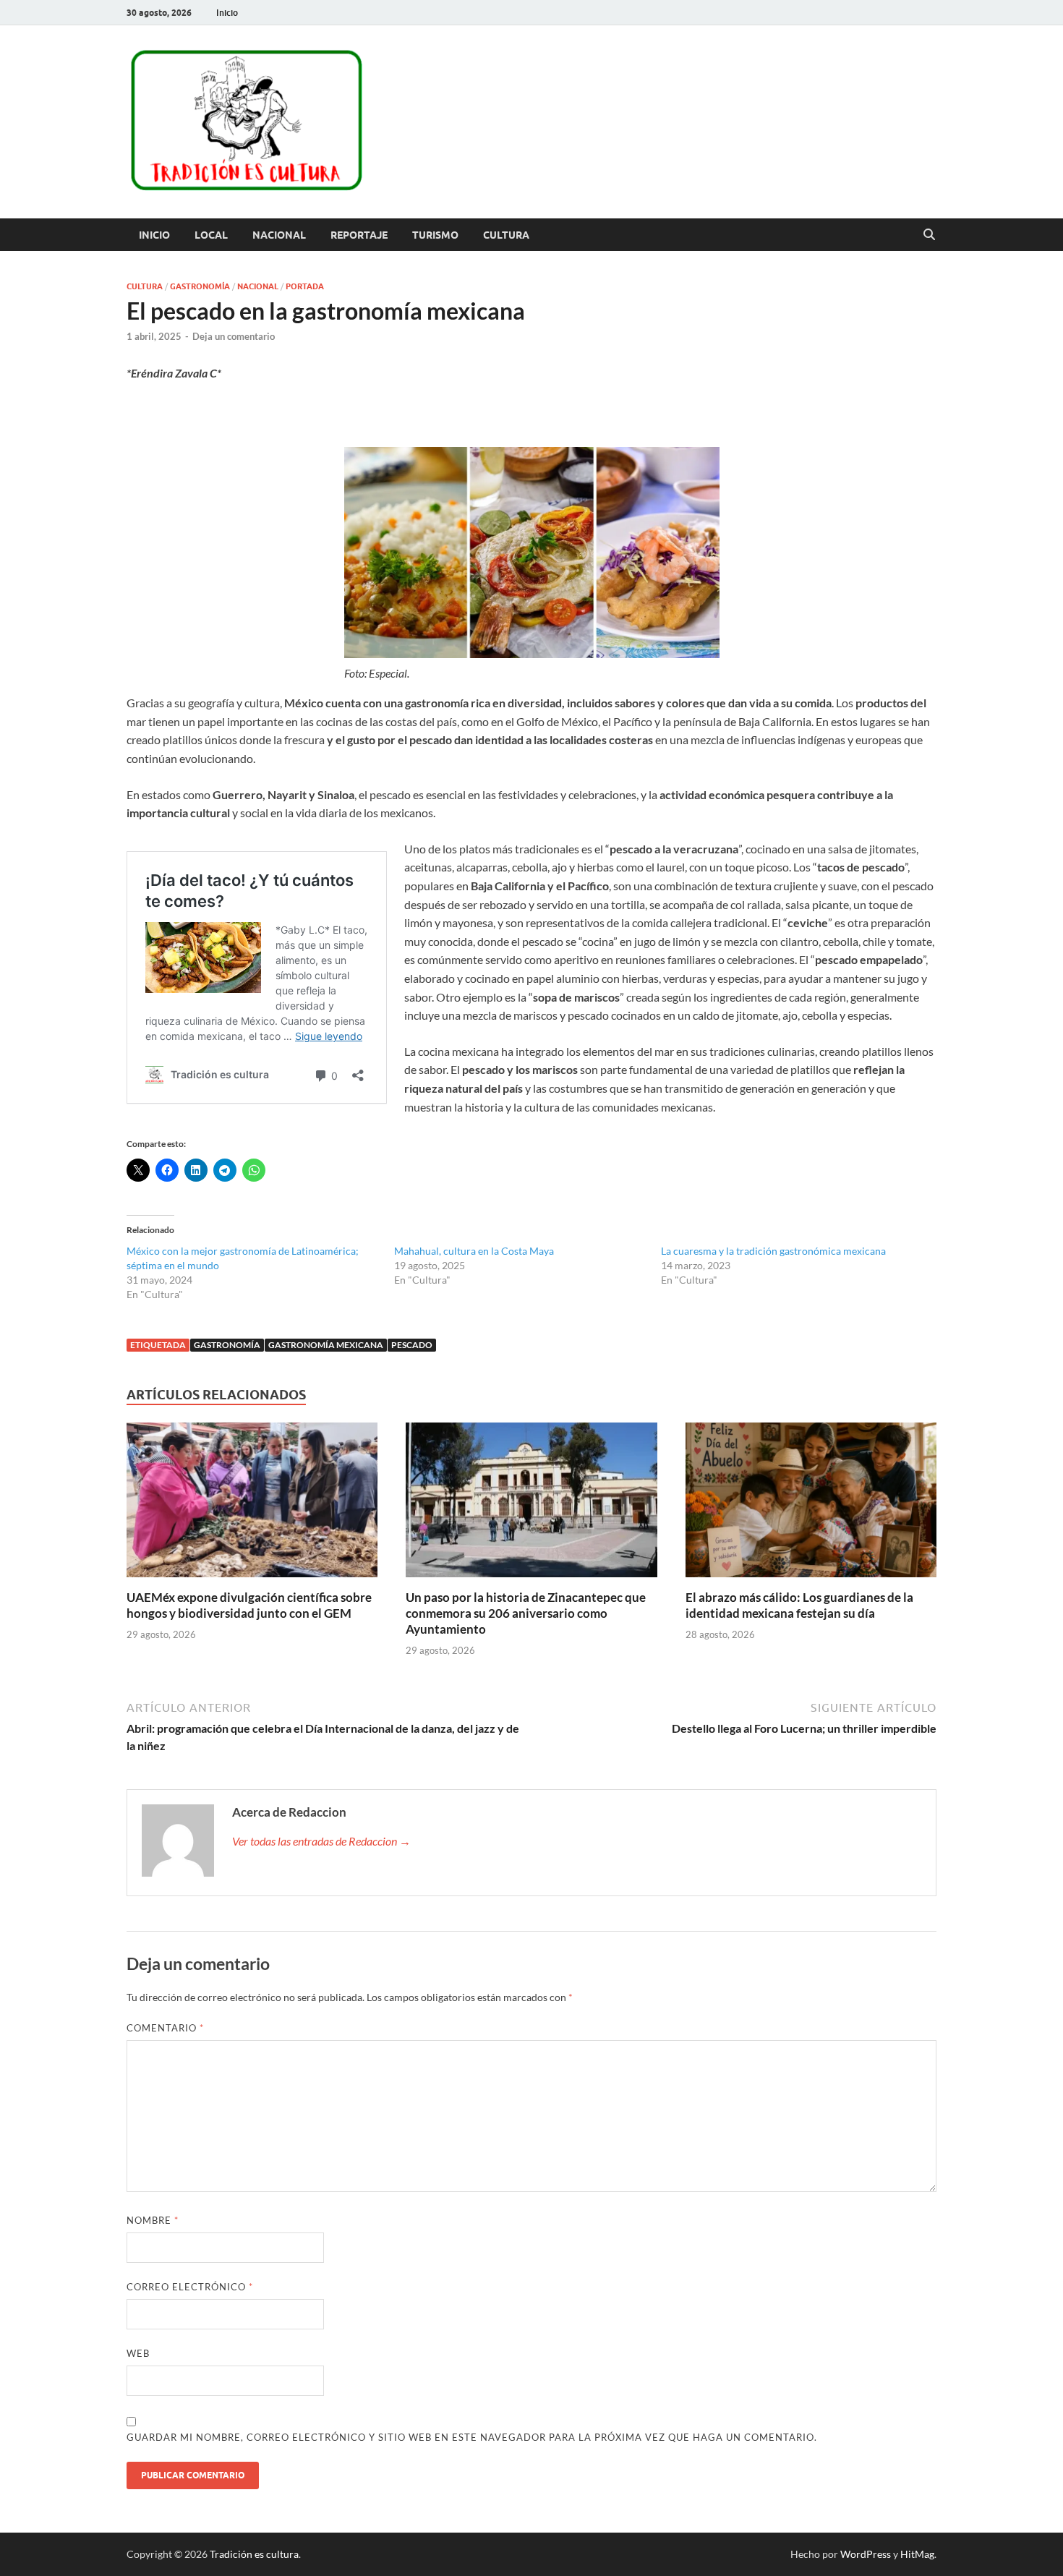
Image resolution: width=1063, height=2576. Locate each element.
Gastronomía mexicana (326, 1345)
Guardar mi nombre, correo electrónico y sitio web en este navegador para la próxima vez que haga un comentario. (472, 2437)
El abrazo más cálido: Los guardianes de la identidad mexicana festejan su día (799, 1605)
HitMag (917, 2554)
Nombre (153, 2220)
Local (211, 235)
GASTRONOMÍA (227, 1345)
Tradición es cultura (254, 2554)
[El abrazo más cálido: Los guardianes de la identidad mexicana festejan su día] (811, 1505)
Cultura (506, 235)
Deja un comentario (234, 336)
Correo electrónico (190, 2287)
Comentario (165, 2028)
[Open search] (929, 235)
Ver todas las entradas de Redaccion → (321, 1841)
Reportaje (359, 235)
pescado (412, 1345)
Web (138, 2353)
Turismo (435, 235)
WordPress (866, 2554)
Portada (305, 286)
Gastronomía (200, 286)
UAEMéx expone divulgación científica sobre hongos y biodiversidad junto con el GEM (249, 1605)
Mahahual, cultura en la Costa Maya (474, 1251)
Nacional (279, 235)
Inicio (227, 13)
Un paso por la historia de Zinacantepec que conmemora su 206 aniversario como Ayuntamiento (526, 1613)
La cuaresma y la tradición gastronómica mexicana (773, 1251)
